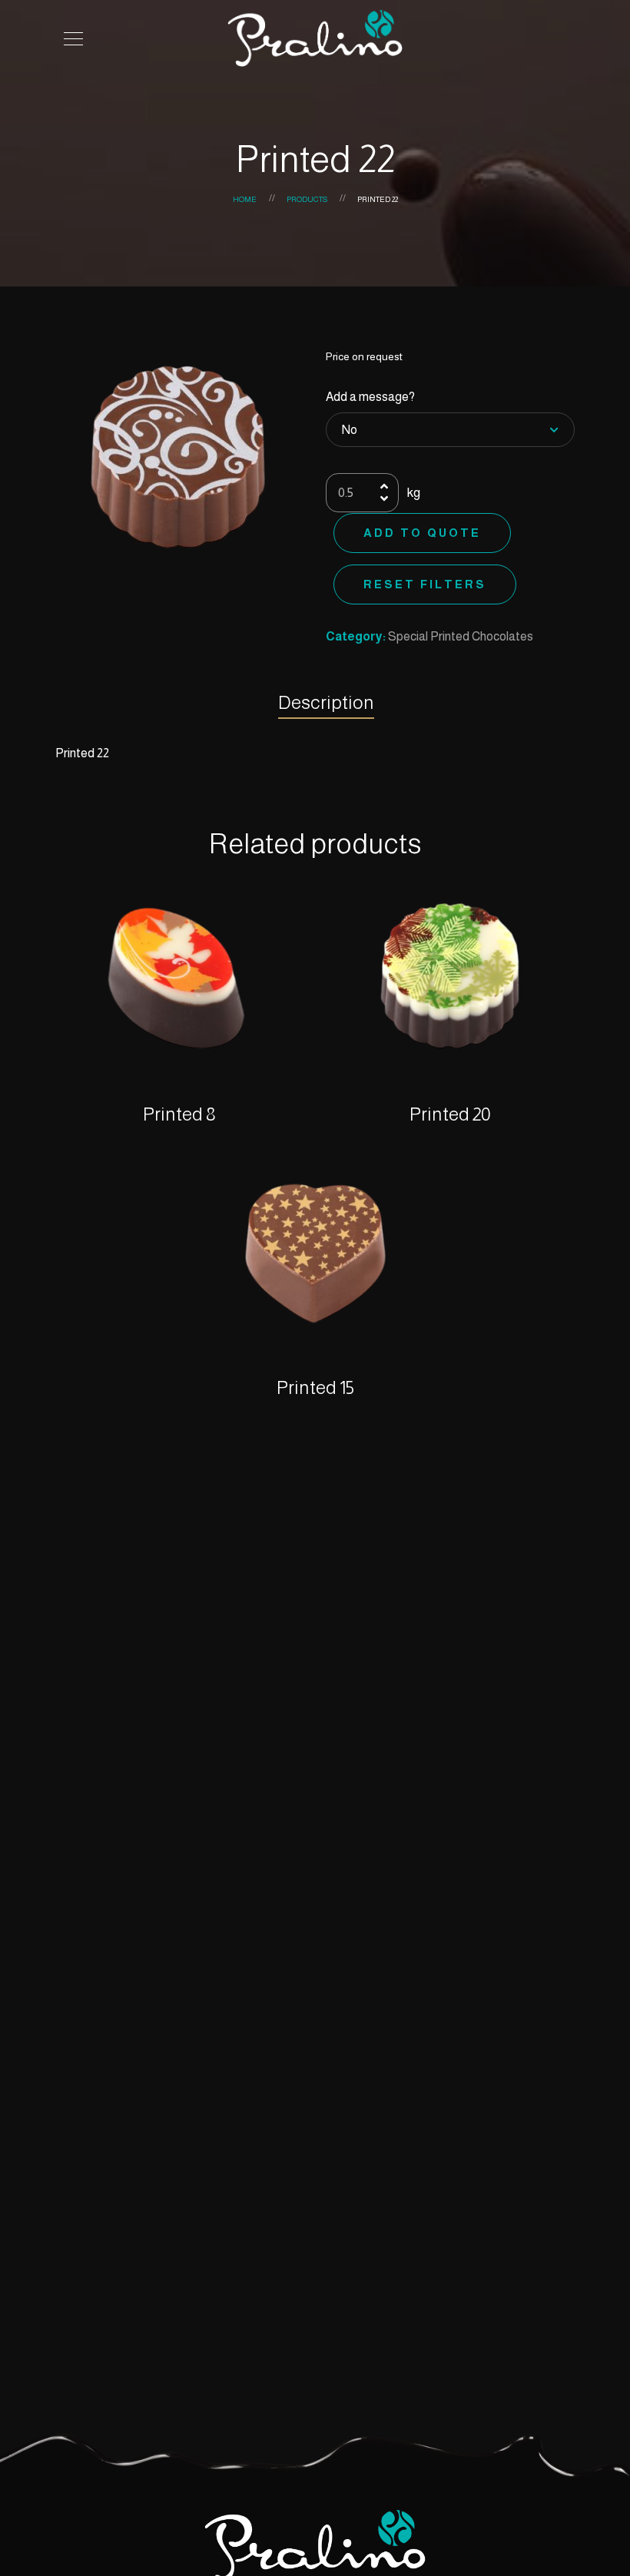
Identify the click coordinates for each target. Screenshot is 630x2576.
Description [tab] (326, 702)
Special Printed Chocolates (461, 636)
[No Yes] (450, 430)
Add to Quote (422, 533)
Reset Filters (425, 584)
